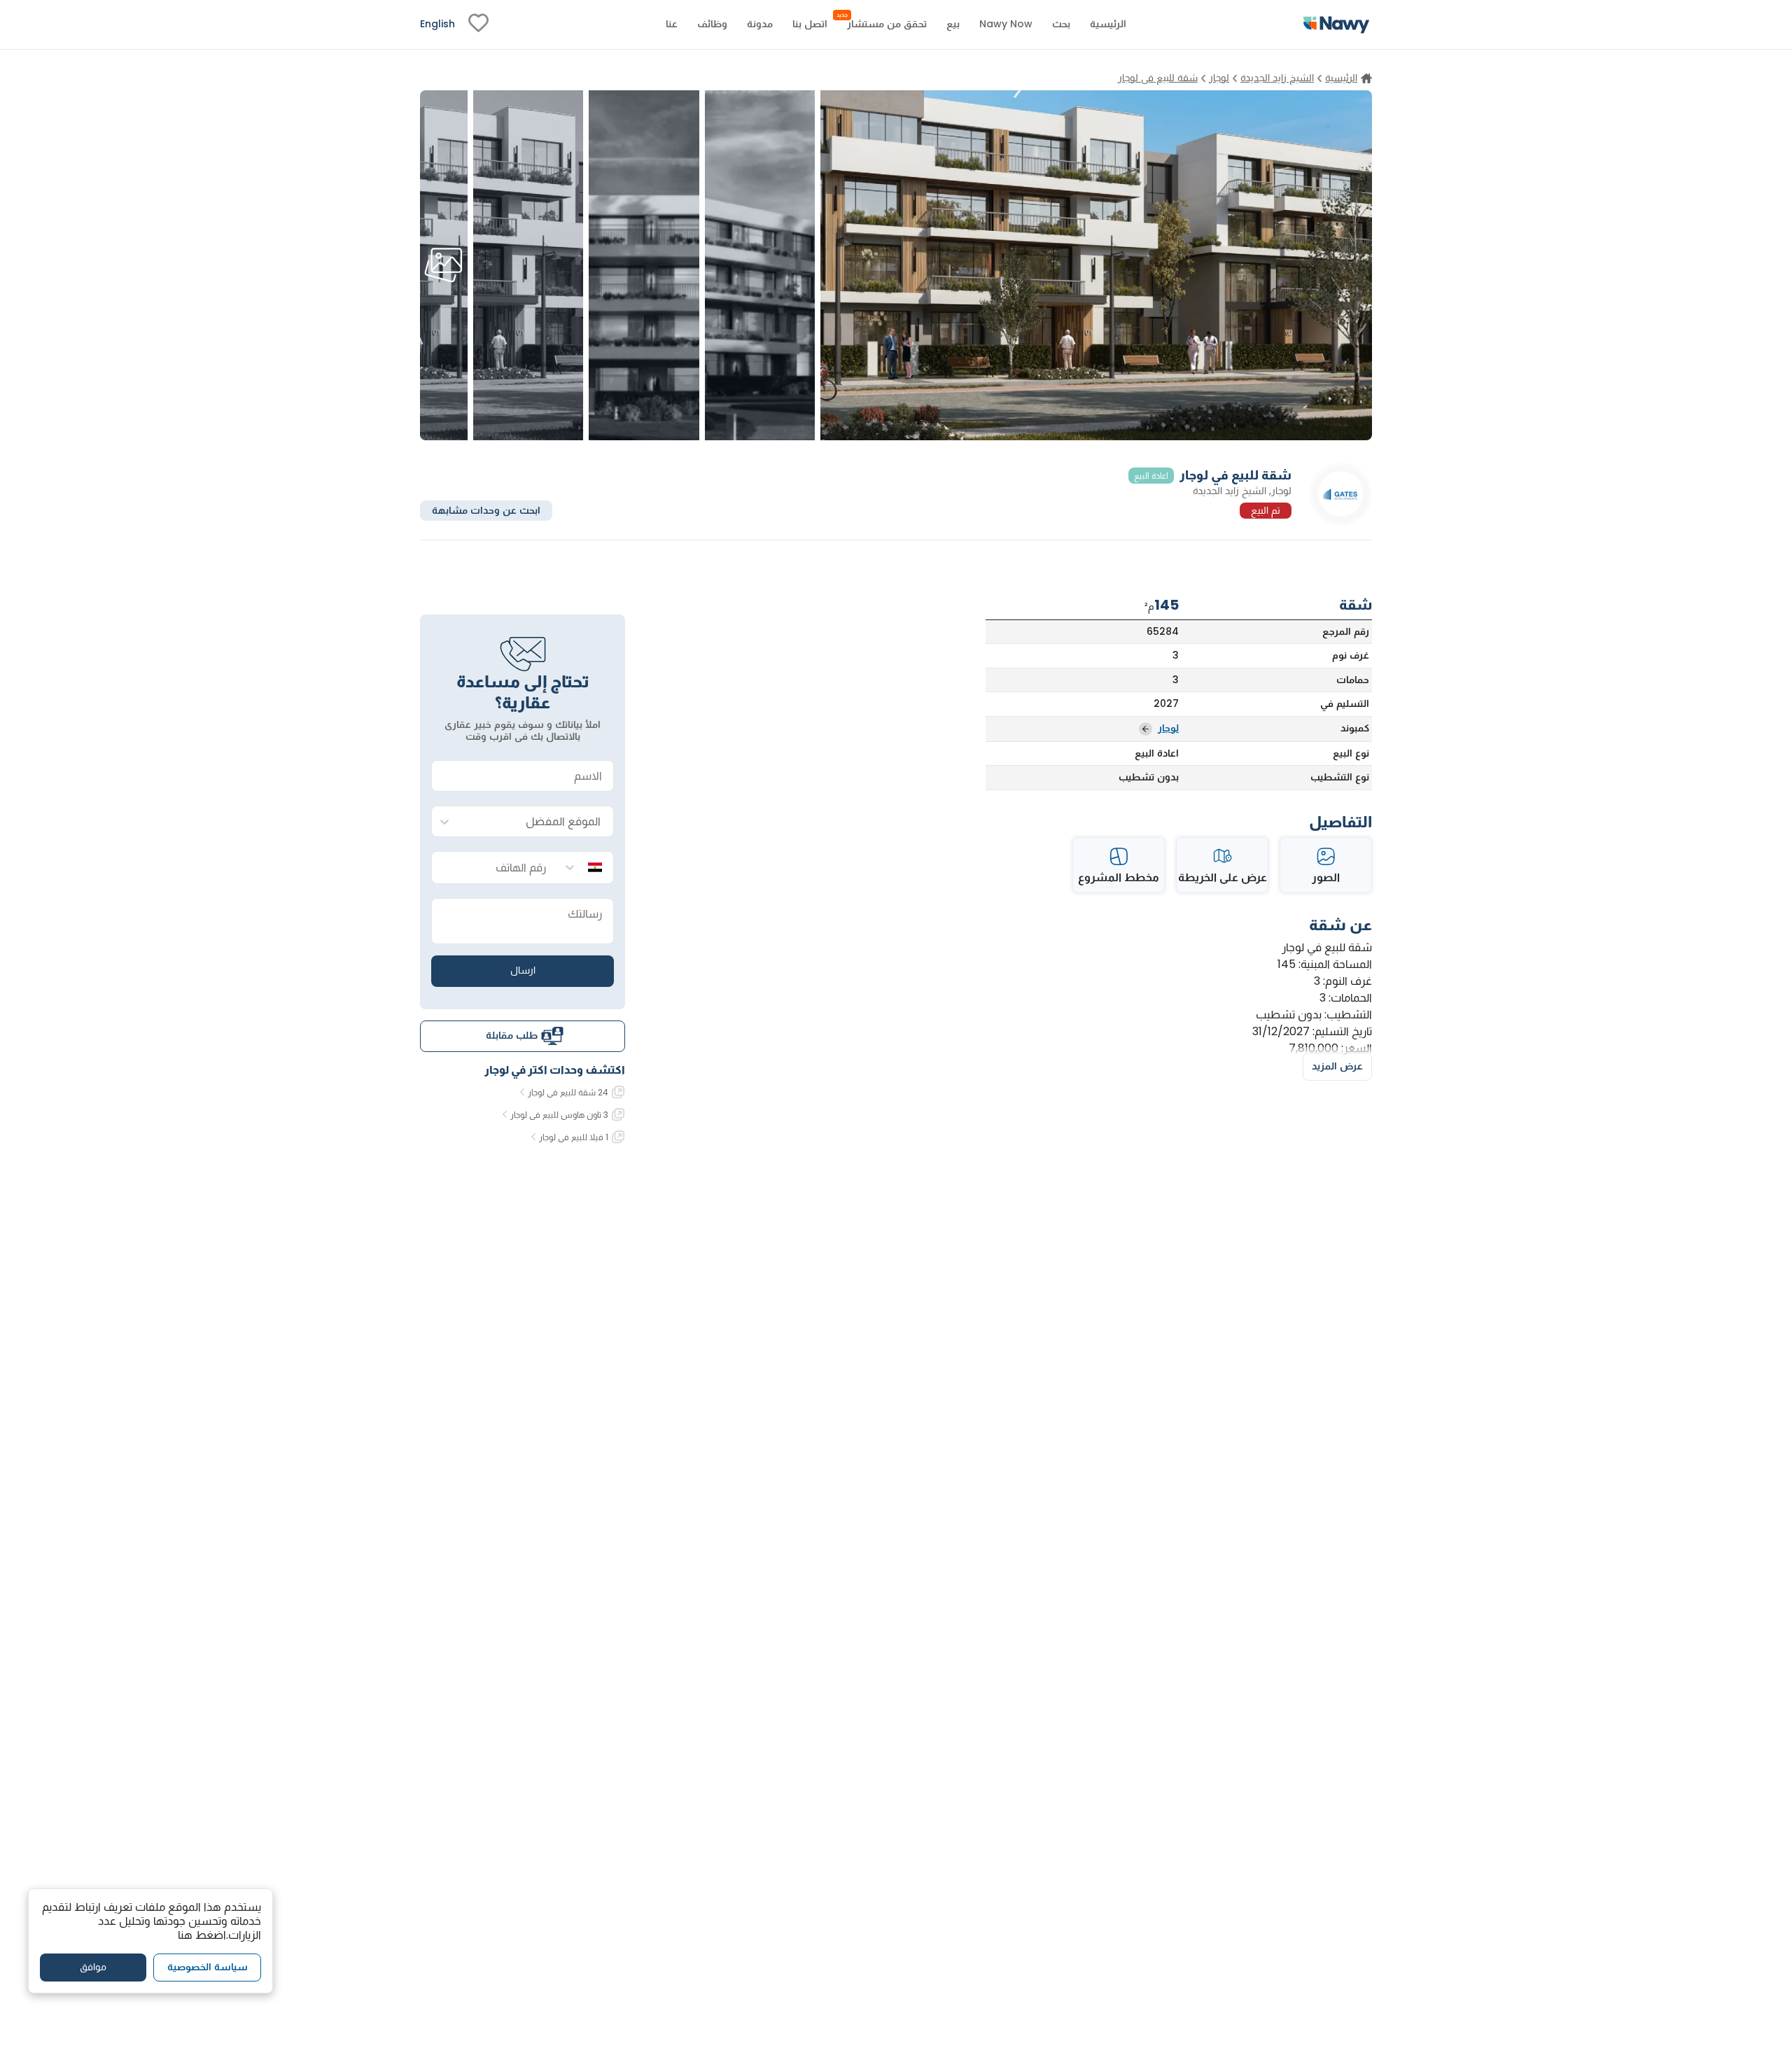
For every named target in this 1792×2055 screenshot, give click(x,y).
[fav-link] (478, 24)
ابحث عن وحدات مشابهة (486, 510)
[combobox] (537, 822)
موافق (93, 1967)
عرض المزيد (1337, 1066)
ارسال (523, 970)
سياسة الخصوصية (208, 1967)
